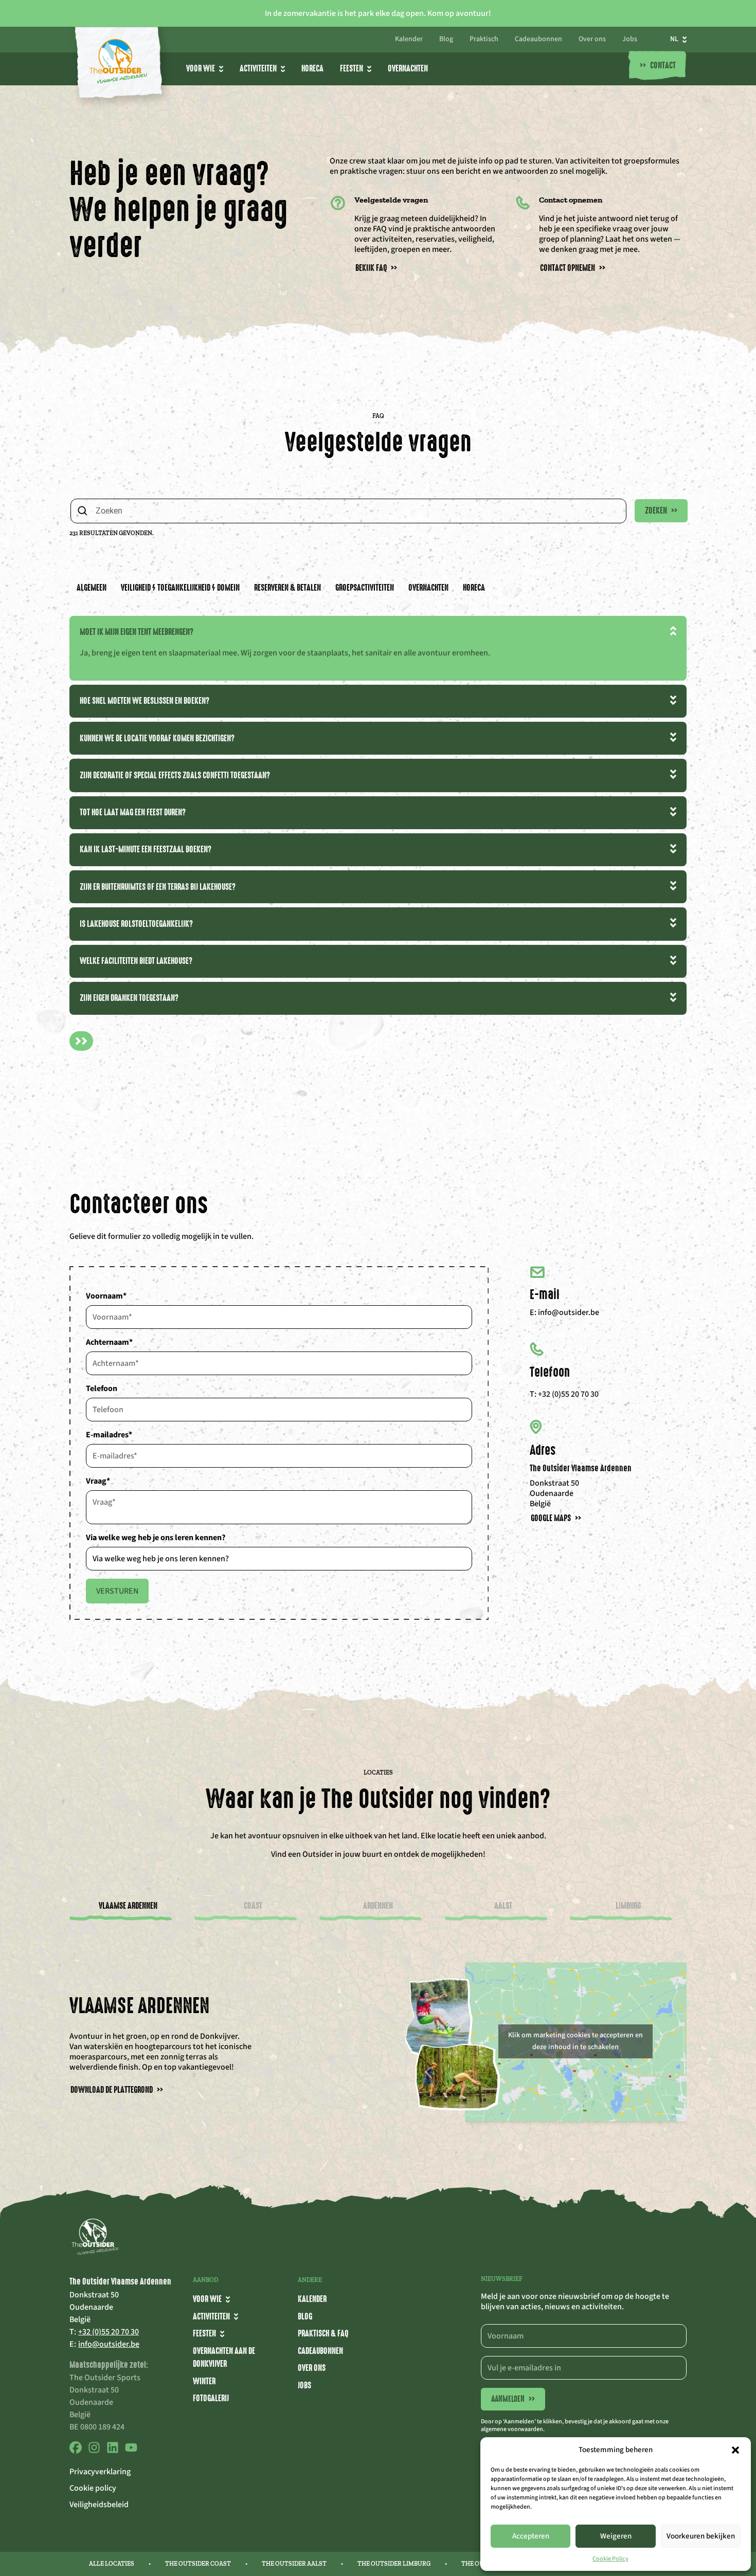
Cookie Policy (610, 2559)
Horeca (312, 68)
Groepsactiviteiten (365, 588)
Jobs (630, 40)
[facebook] (76, 2451)
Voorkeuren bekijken (701, 2536)
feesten (204, 2333)
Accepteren (531, 2536)
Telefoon (102, 1389)
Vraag (98, 1481)
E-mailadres (109, 1435)
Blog (446, 40)
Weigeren (616, 2536)
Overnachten (408, 68)
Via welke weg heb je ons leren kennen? (156, 1538)
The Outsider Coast (198, 2564)
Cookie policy (93, 2488)
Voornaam (106, 1296)
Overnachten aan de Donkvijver (224, 2358)
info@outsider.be (569, 1312)
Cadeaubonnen (538, 40)
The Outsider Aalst (294, 2564)
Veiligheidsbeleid (99, 2505)
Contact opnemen (573, 268)
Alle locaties (112, 2564)
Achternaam (109, 1342)
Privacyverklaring (100, 2472)
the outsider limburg (394, 2564)
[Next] (81, 1041)
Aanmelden (513, 2399)
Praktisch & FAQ (323, 2333)
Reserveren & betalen (287, 588)
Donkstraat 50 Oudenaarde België (554, 1493)
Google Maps (556, 1518)
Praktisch (484, 40)
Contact (658, 66)
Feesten (352, 68)
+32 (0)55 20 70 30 (568, 1394)
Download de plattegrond (117, 2090)
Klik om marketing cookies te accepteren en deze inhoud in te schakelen (575, 2041)
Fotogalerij (211, 2398)
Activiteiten (258, 68)
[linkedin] (113, 2451)
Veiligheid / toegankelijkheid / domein (180, 588)
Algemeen (92, 588)
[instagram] (94, 2451)
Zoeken (661, 510)
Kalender (409, 40)
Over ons (592, 40)
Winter (204, 2381)
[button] (735, 2450)
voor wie (201, 68)
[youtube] (131, 2451)
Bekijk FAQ (376, 268)
